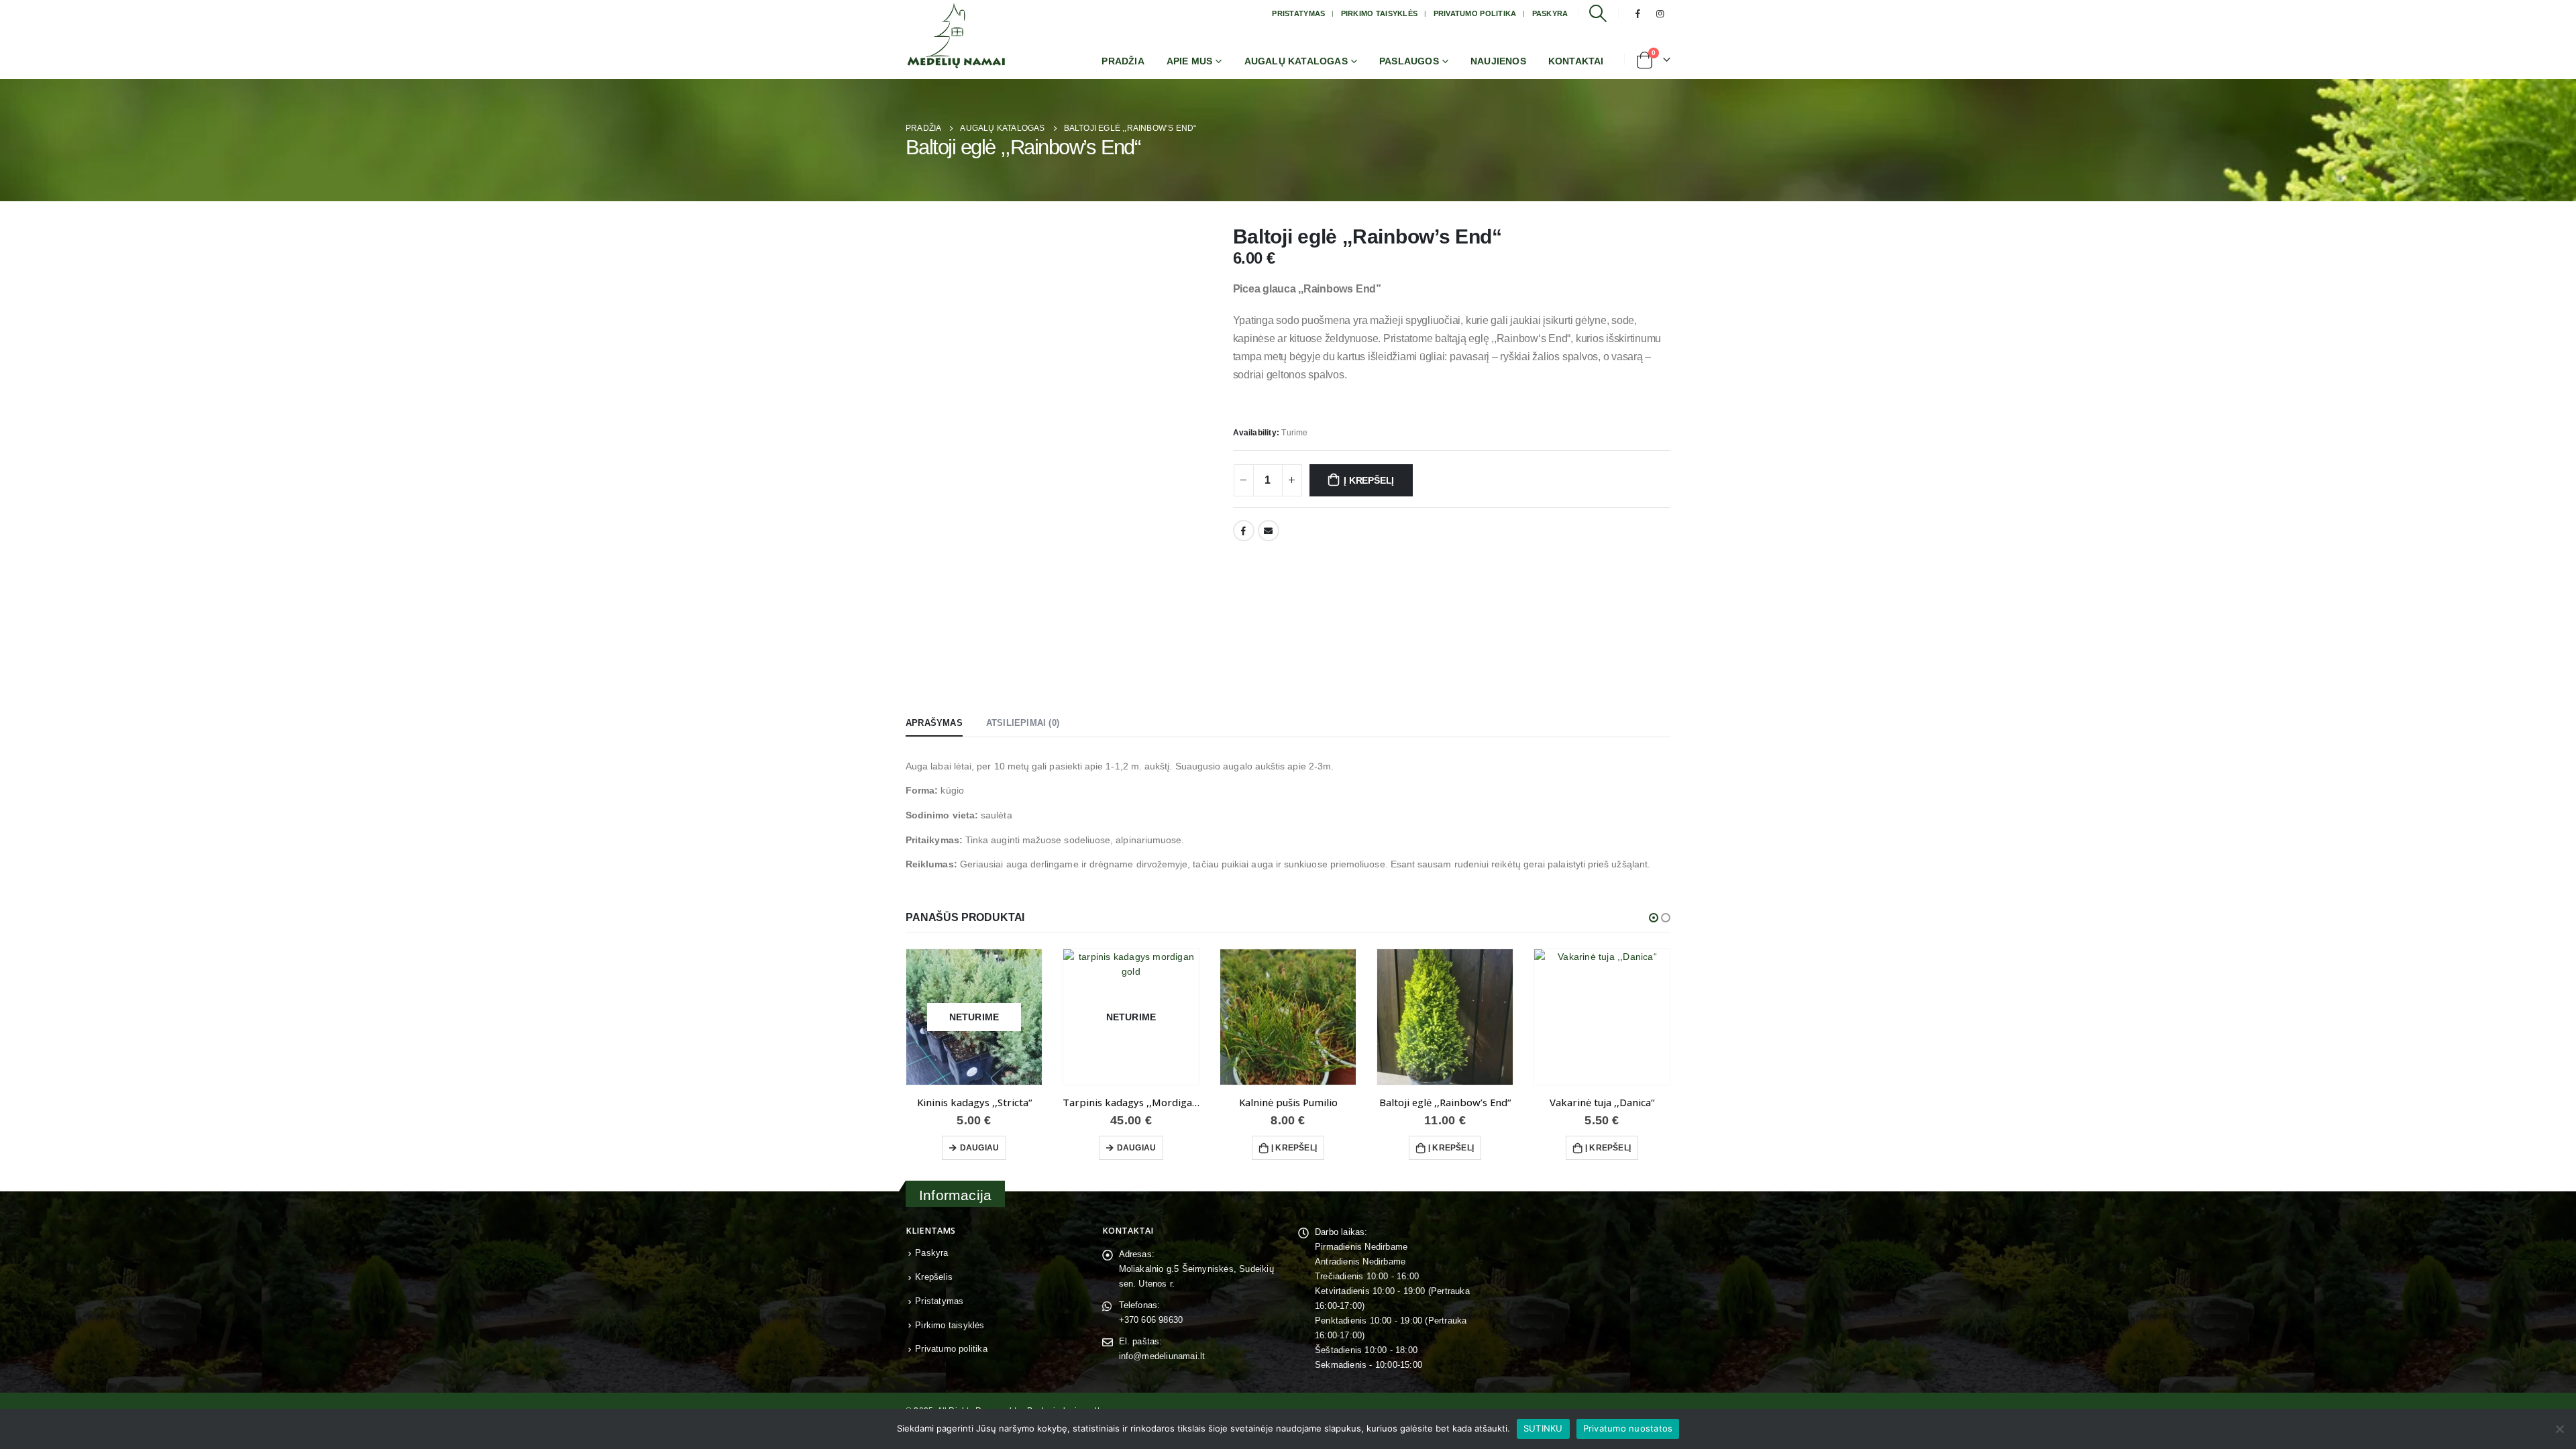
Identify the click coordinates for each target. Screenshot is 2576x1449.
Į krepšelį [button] (1294, 1148)
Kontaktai (1576, 61)
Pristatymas (1298, 13)
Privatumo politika (1475, 13)
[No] (2559, 1429)
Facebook (1244, 531)
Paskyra (1550, 13)
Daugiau (979, 1148)
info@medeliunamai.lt (1162, 1356)
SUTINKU (1543, 1428)
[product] (1288, 1017)
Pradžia (1123, 61)
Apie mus (1190, 61)
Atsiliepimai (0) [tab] (1023, 723)
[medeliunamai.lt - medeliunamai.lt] (956, 36)
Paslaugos (1409, 61)
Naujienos (1498, 61)
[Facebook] (1638, 13)
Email (1269, 531)
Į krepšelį (1369, 480)
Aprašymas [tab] (934, 723)
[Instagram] (1660, 13)
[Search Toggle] (1598, 13)
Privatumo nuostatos (1628, 1428)
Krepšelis (934, 1277)
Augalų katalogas (1296, 61)
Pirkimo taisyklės (1380, 13)
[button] (1654, 918)
